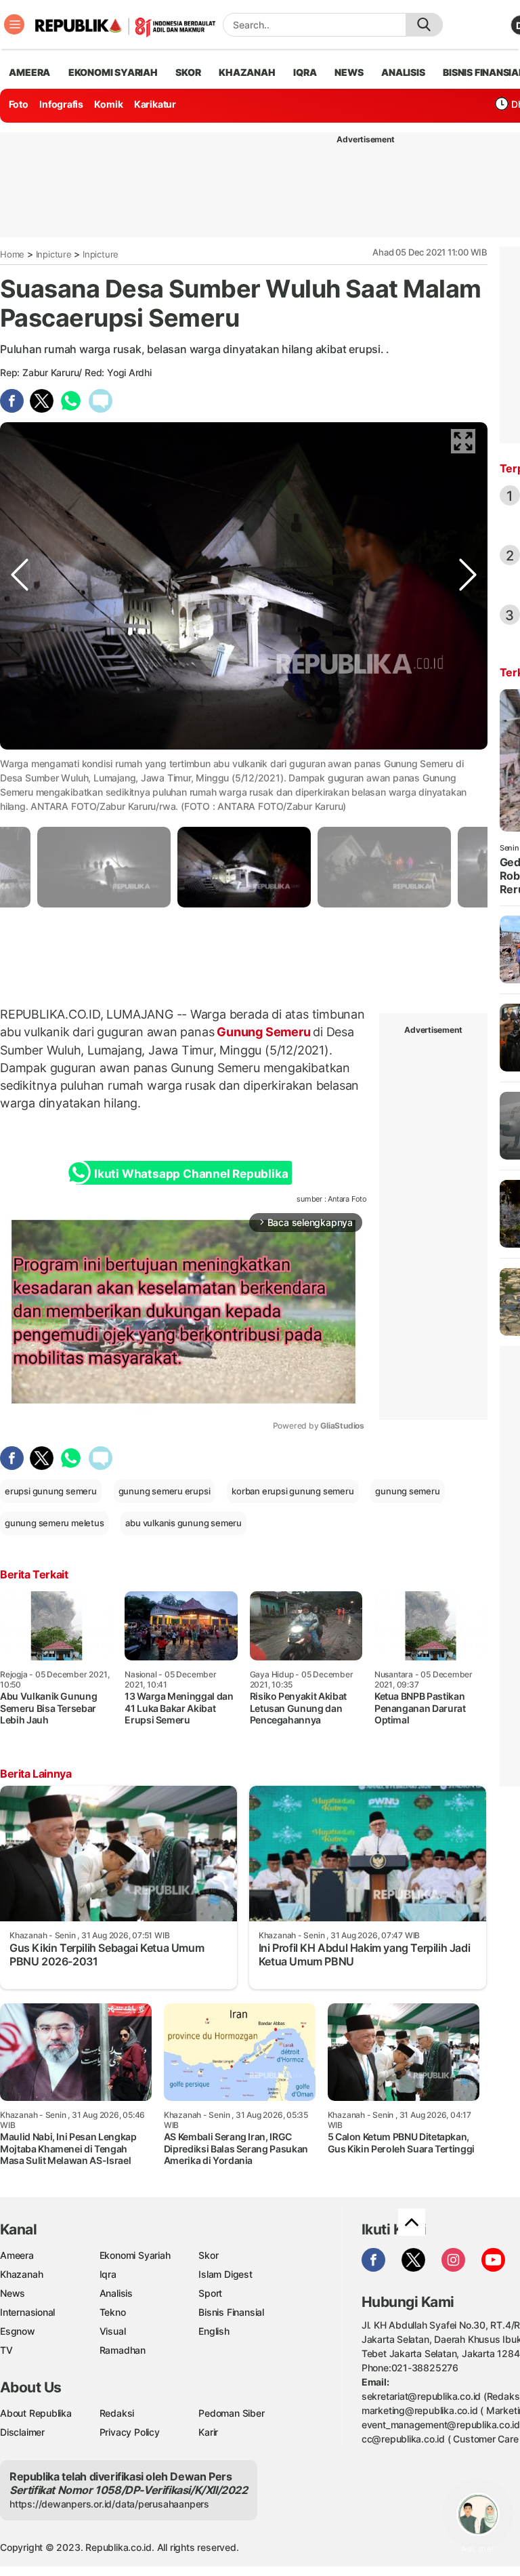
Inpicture (54, 254)
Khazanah (21, 2274)
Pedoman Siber (231, 2413)
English (214, 2331)
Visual (113, 2331)
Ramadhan (123, 2350)
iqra (305, 72)
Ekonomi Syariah (113, 72)
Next (468, 761)
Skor (208, 2255)
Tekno (113, 2312)
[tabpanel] (244, 867)
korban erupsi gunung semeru (292, 1491)
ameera (29, 72)
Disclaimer (22, 2432)
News (13, 2293)
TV (6, 2350)
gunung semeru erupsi (165, 1491)
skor (188, 72)
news (349, 72)
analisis (403, 72)
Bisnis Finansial (231, 2312)
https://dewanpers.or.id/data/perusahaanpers (109, 2504)
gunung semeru (407, 1491)
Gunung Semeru (263, 1032)
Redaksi (117, 2413)
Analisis (116, 2293)
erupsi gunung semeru (51, 1491)
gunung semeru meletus (55, 1523)
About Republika (36, 2413)
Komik (108, 104)
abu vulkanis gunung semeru (183, 1523)
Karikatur (155, 104)
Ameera (17, 2255)
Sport (210, 2293)
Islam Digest (225, 2274)
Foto (19, 104)
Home (12, 254)
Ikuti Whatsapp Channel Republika (191, 1174)
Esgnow (18, 2331)
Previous (20, 761)
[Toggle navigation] (14, 24)
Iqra (108, 2274)
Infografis (61, 104)
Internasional (27, 2312)
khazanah (247, 72)
